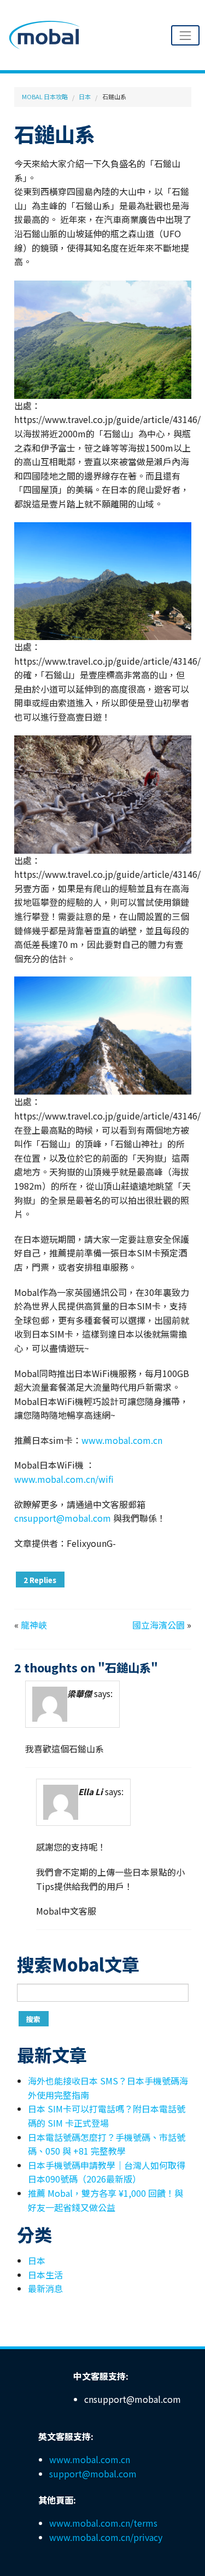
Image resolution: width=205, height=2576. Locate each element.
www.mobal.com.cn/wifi (64, 1479)
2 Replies (40, 1580)
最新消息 (45, 2288)
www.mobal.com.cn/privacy (106, 2537)
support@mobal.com (93, 2474)
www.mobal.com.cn (122, 1440)
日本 (85, 96)
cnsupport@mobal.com (63, 1518)
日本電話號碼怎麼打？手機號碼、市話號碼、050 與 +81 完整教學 (107, 2144)
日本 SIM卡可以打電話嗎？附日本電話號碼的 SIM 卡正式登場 (107, 2116)
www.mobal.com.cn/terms (103, 2523)
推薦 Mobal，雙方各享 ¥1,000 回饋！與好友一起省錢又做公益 (106, 2200)
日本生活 (45, 2275)
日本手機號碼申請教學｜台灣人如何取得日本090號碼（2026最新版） (107, 2172)
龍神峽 (34, 1625)
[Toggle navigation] (185, 35)
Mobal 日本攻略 (45, 96)
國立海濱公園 (159, 1625)
